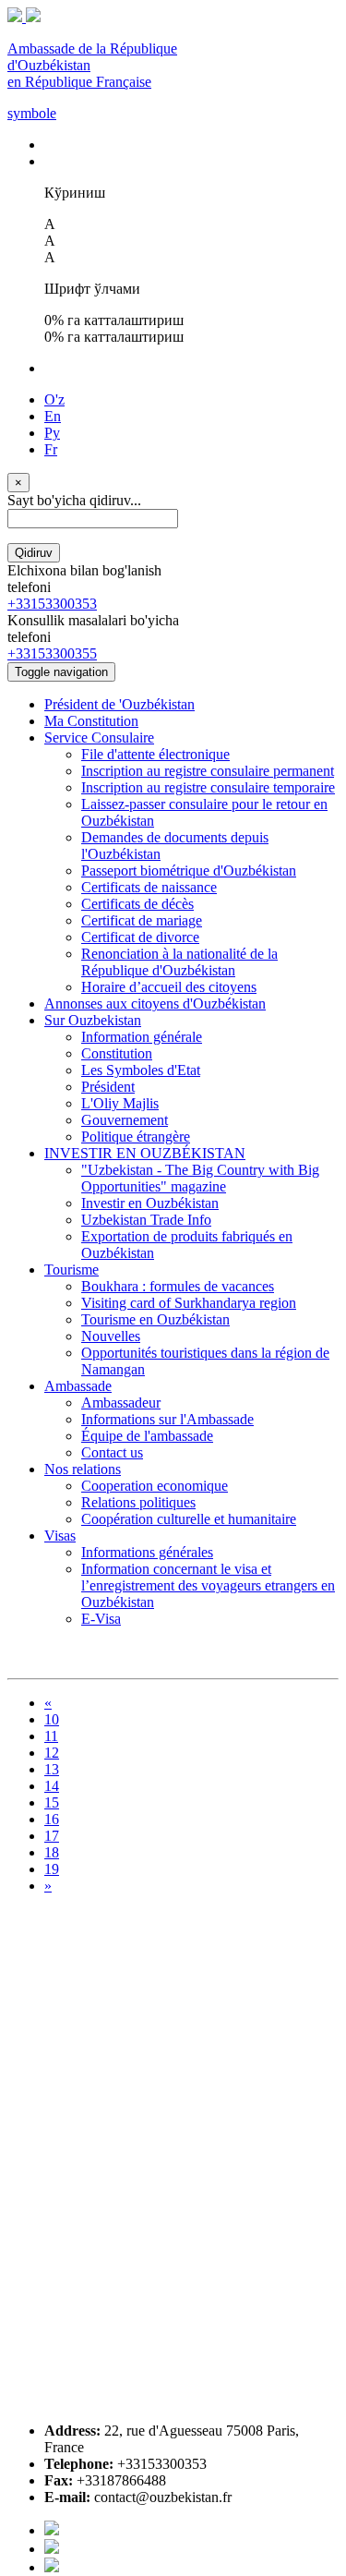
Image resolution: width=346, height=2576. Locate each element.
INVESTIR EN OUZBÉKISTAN (145, 1153)
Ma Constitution (91, 721)
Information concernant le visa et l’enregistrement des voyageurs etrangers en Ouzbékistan (208, 1585)
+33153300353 (52, 604)
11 (51, 1736)
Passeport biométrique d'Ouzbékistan (189, 871)
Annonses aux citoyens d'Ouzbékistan (155, 1004)
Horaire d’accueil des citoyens (169, 987)
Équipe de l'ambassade (147, 1436)
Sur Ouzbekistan (93, 1020)
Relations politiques (138, 1502)
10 (52, 1719)
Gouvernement (125, 1120)
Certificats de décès (137, 904)
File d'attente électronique (155, 754)
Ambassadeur (121, 1403)
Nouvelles (111, 1336)
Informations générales (147, 1552)
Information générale (142, 1037)
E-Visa (101, 1619)
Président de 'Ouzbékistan (119, 704)
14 (52, 1786)
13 (52, 1769)
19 (52, 1869)
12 (52, 1753)
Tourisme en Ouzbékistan (155, 1319)
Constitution (117, 1053)
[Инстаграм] (52, 2567)
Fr (51, 449)
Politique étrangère (136, 1137)
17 (52, 1836)
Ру (52, 433)
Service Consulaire (99, 738)
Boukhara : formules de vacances (178, 1286)
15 (52, 1802)
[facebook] (52, 2530)
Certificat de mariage (142, 920)
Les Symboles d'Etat (141, 1070)
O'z (54, 399)
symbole (32, 113)
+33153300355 (52, 653)
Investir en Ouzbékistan (150, 1203)
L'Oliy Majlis (120, 1103)
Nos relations (83, 1469)
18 (52, 1852)
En (53, 416)
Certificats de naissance (149, 887)
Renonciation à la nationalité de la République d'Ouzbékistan (179, 962)
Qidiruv (34, 553)
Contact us (112, 1452)
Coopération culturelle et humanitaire (189, 1519)
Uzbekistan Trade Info (146, 1220)
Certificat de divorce (140, 937)
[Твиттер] (52, 2549)
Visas (60, 1536)
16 (52, 1819)
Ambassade (78, 1386)
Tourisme (72, 1270)
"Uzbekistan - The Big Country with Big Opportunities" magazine (200, 1178)
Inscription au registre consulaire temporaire (208, 787)
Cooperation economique (155, 1486)
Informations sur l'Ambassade (167, 1419)
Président (108, 1087)
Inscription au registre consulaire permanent (208, 771)
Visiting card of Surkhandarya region (189, 1303)
